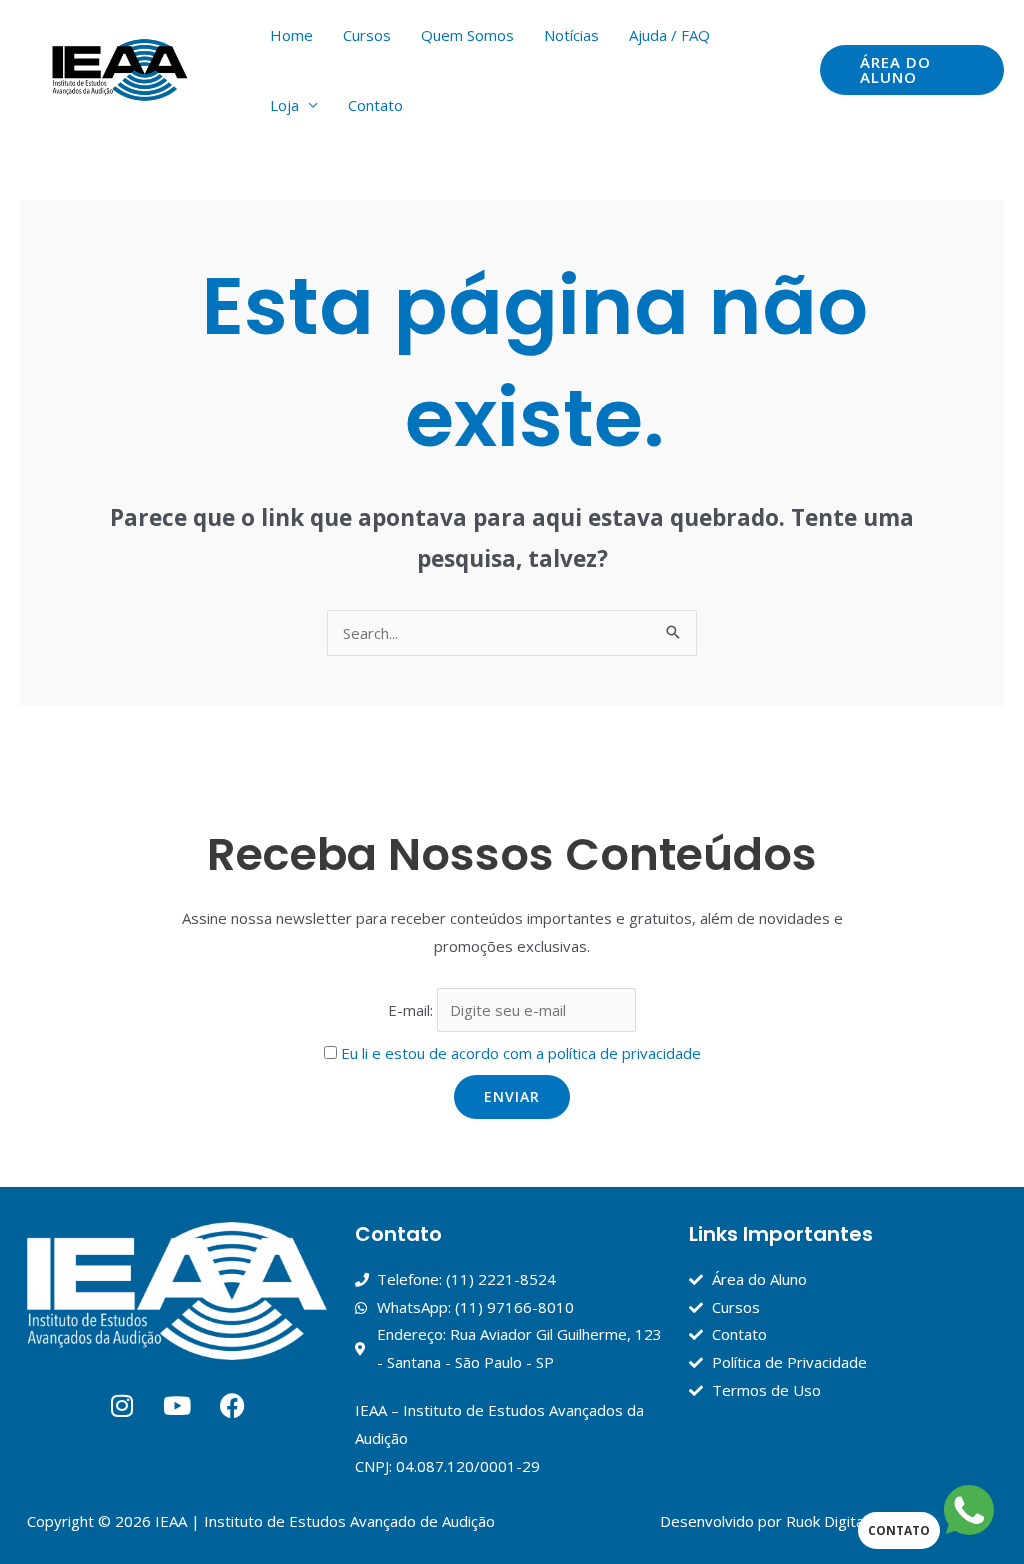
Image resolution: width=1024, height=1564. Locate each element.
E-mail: (412, 1010)
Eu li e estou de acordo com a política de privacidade (521, 1053)
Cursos (367, 35)
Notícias (571, 35)
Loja (284, 105)
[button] (912, 70)
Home (291, 35)
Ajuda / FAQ (669, 35)
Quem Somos (467, 35)
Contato (375, 105)
